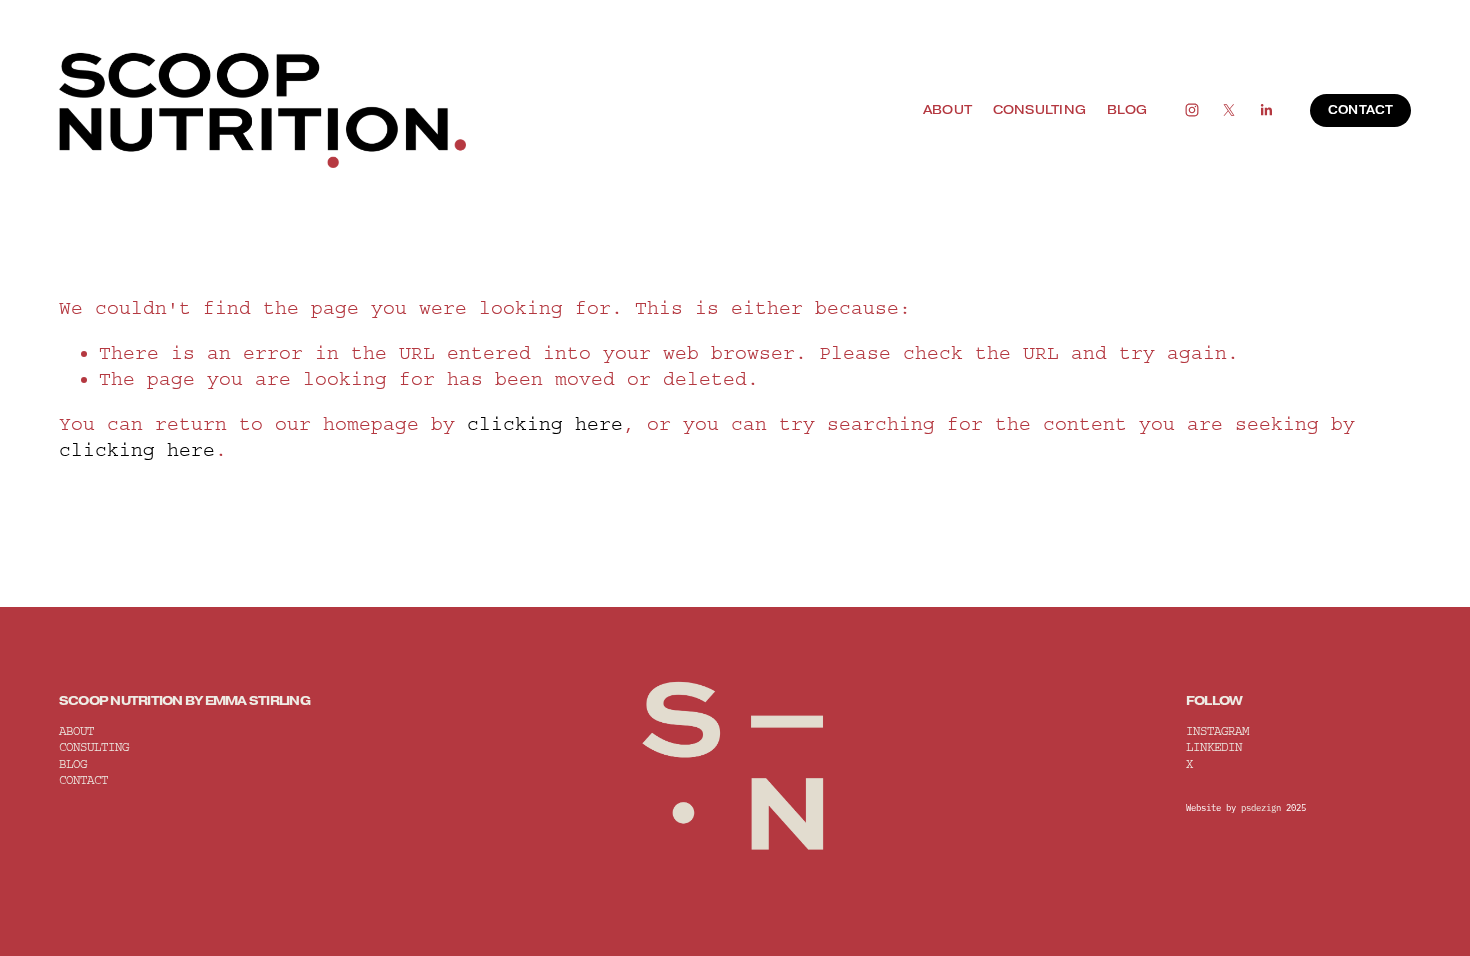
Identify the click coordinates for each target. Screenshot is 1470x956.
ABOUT (947, 109)
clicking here (545, 424)
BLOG (1127, 109)
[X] (1229, 110)
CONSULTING (1040, 109)
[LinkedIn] (1266, 110)
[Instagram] (1192, 110)
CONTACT (1361, 110)
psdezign (1261, 807)
